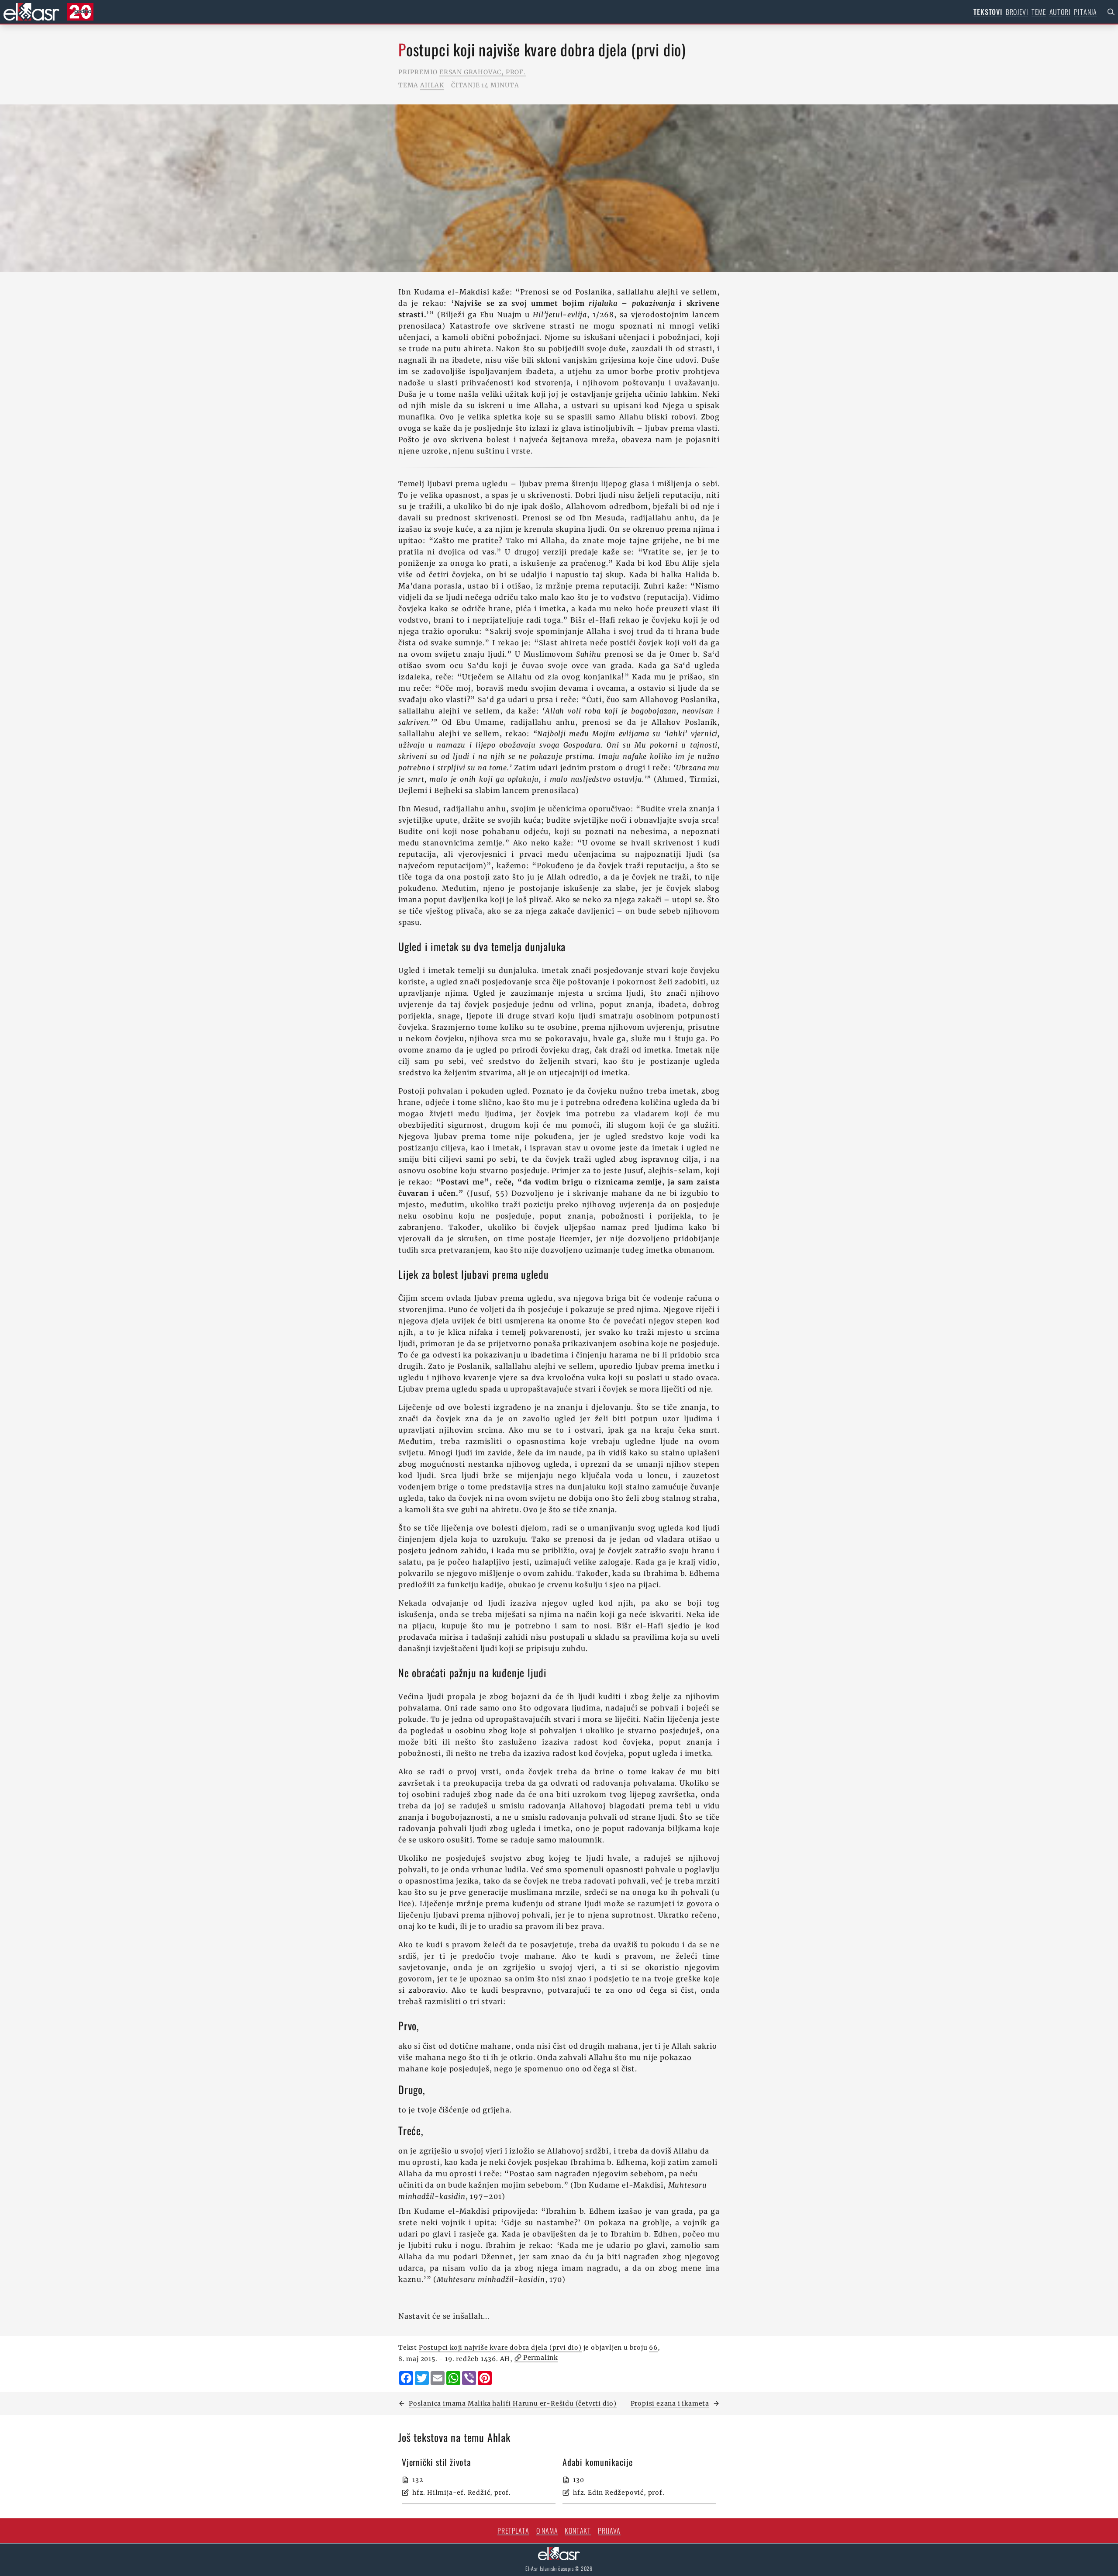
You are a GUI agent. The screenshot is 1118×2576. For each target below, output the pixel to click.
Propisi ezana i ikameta (670, 2403)
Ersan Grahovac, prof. (483, 72)
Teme (1039, 12)
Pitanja (1085, 12)
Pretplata (513, 2531)
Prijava (609, 2531)
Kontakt (578, 2531)
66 (653, 2347)
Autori (1060, 12)
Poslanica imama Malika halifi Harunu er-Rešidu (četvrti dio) (513, 2403)
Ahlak (432, 85)
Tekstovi (988, 12)
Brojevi (1017, 12)
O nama (547, 2531)
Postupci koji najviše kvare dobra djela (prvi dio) (500, 2347)
